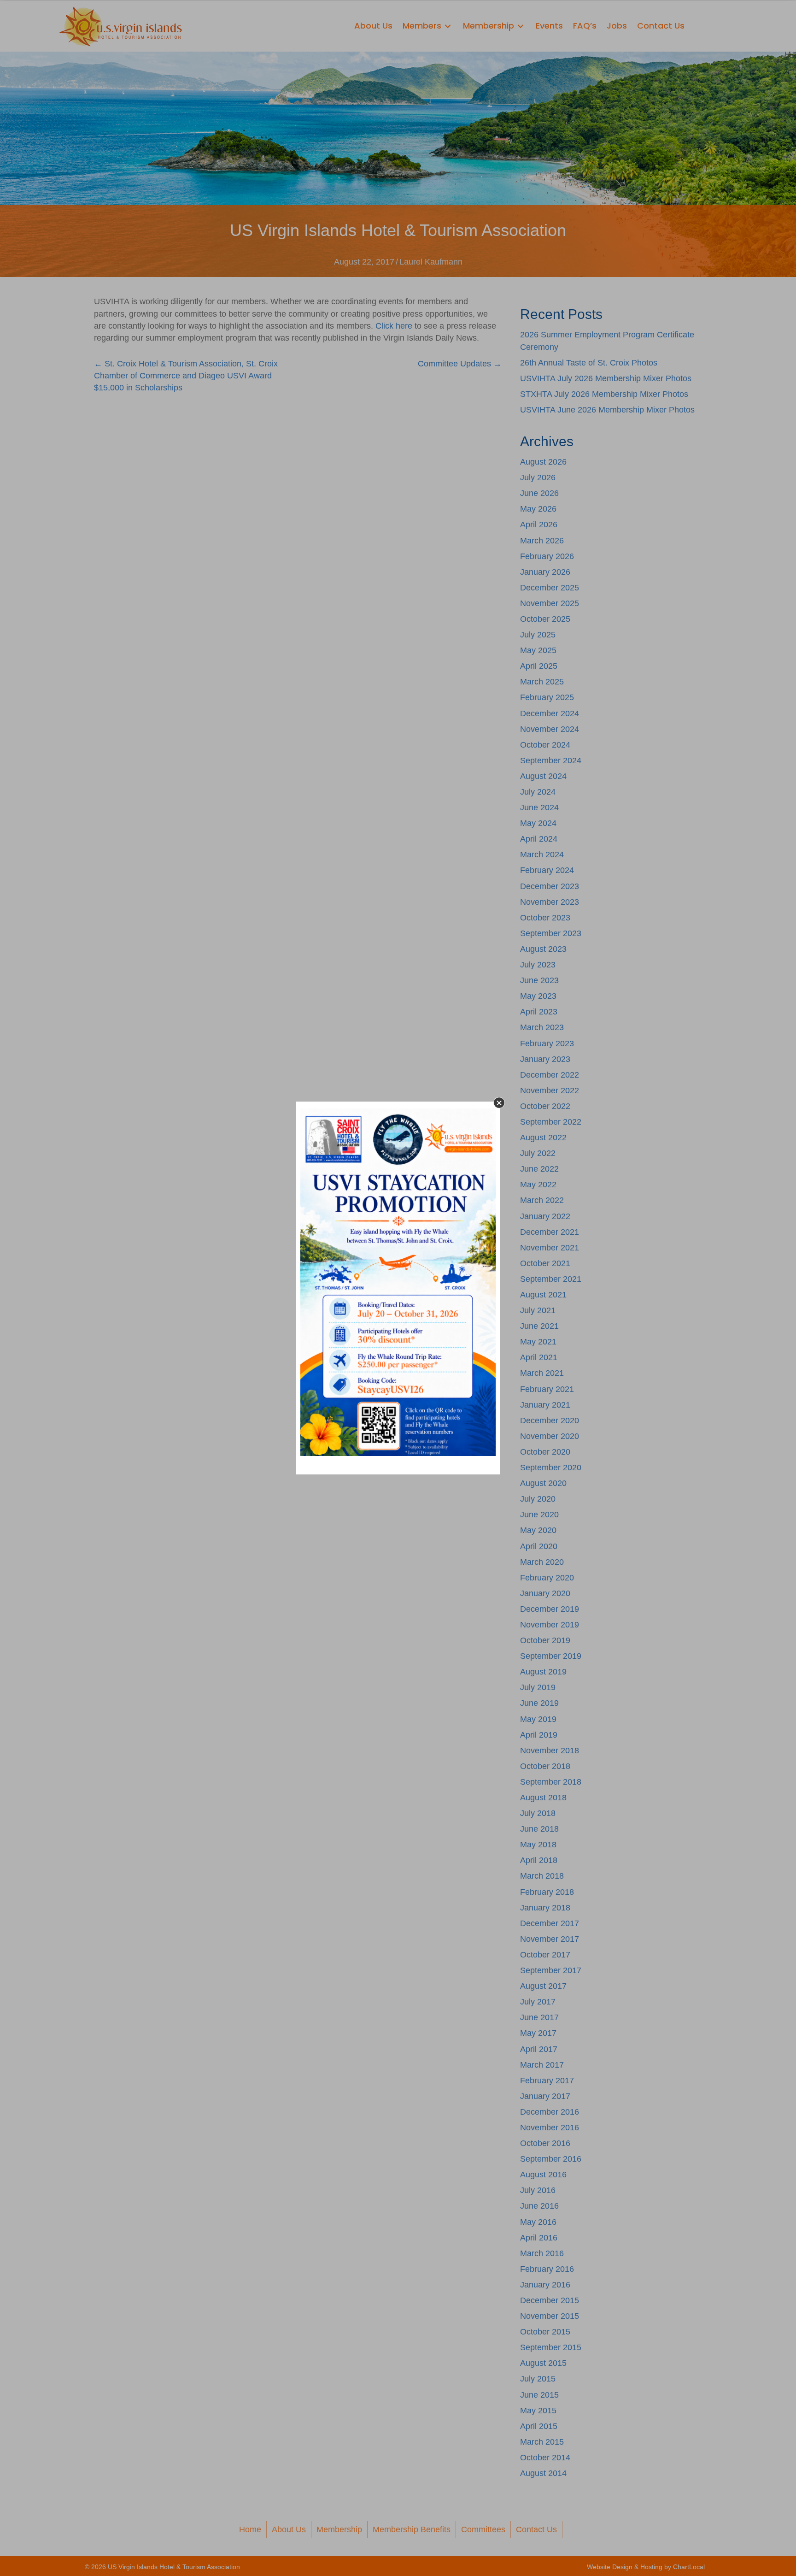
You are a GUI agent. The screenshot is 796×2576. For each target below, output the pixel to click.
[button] (499, 1103)
